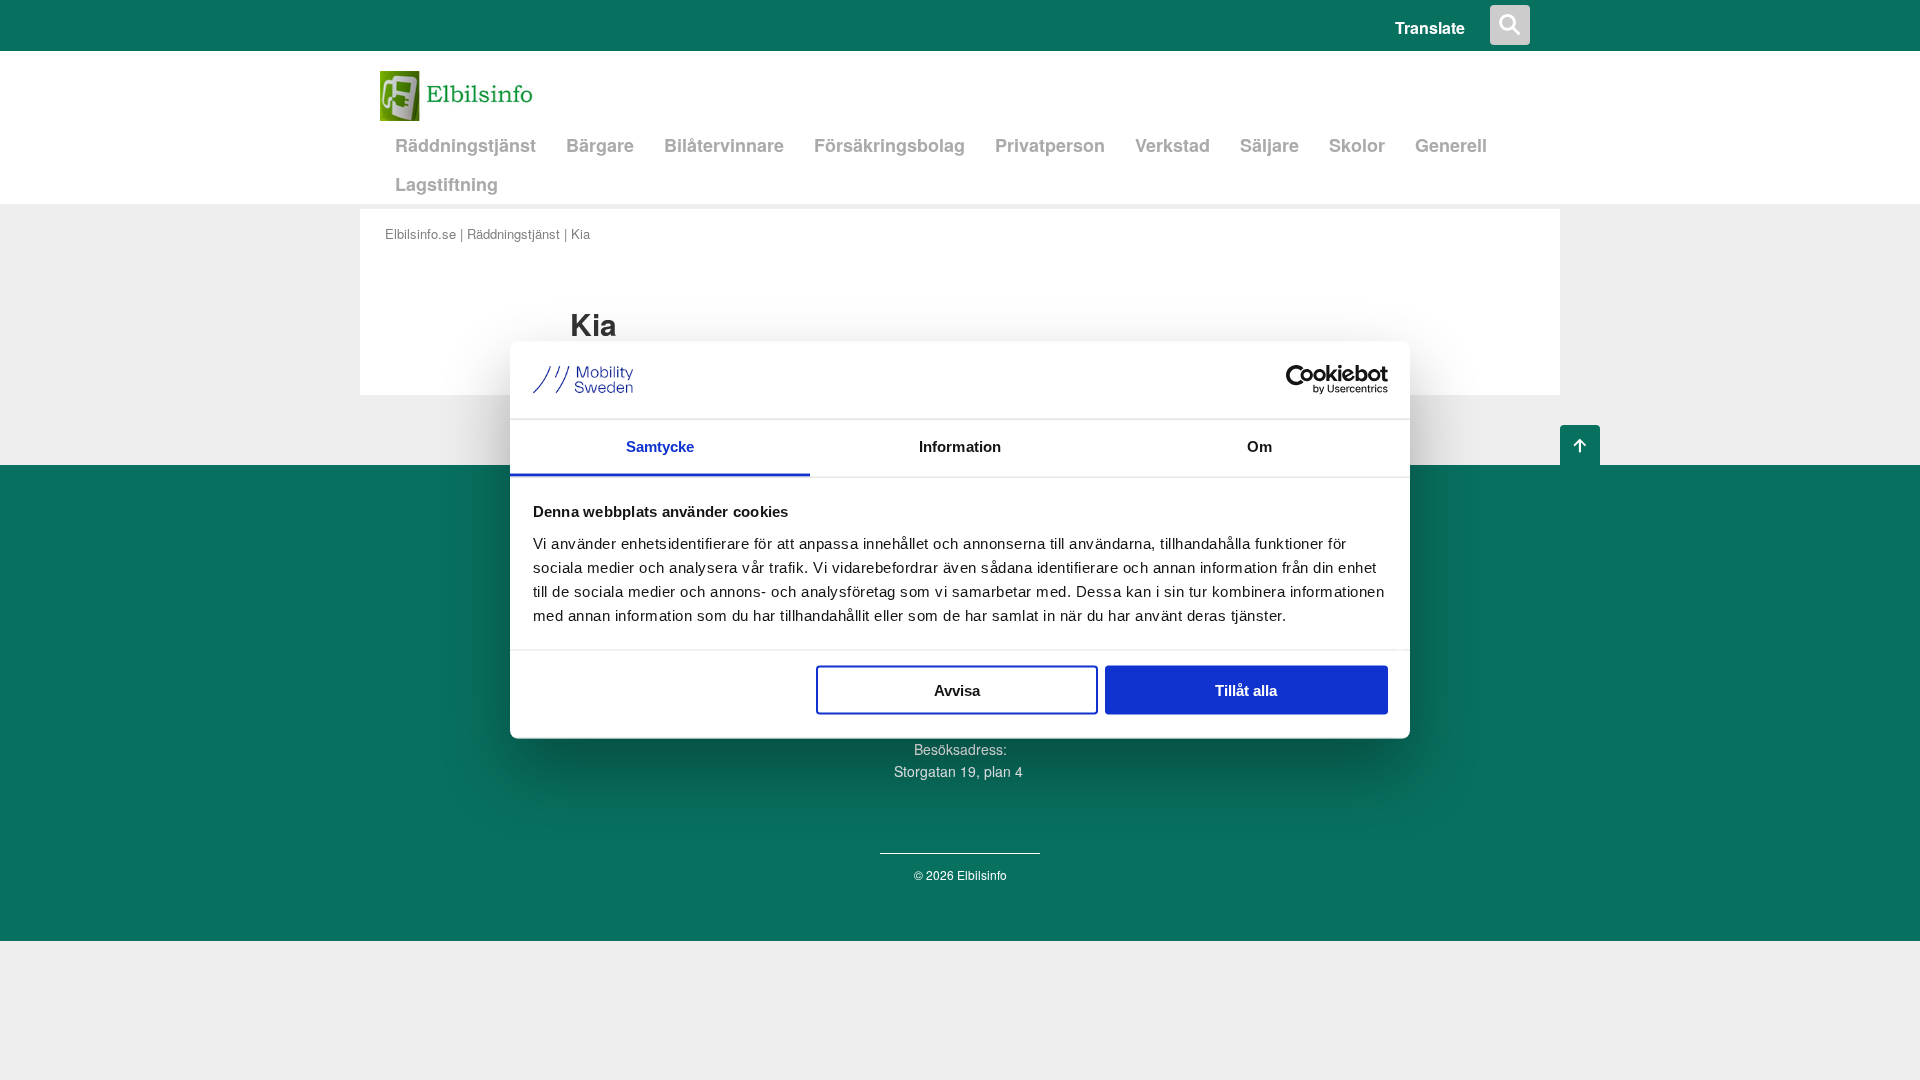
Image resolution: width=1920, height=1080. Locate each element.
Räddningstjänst (465, 145)
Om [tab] (1259, 445)
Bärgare (600, 145)
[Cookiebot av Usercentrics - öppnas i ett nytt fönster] (1300, 380)
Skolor (1357, 145)
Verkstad (1172, 145)
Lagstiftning (446, 184)
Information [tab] (960, 445)
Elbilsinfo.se (420, 233)
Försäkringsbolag (889, 145)
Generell (1451, 145)
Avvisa (957, 690)
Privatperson (1050, 145)
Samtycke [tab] (660, 445)
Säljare (1269, 145)
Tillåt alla (1246, 690)
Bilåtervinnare (724, 145)
